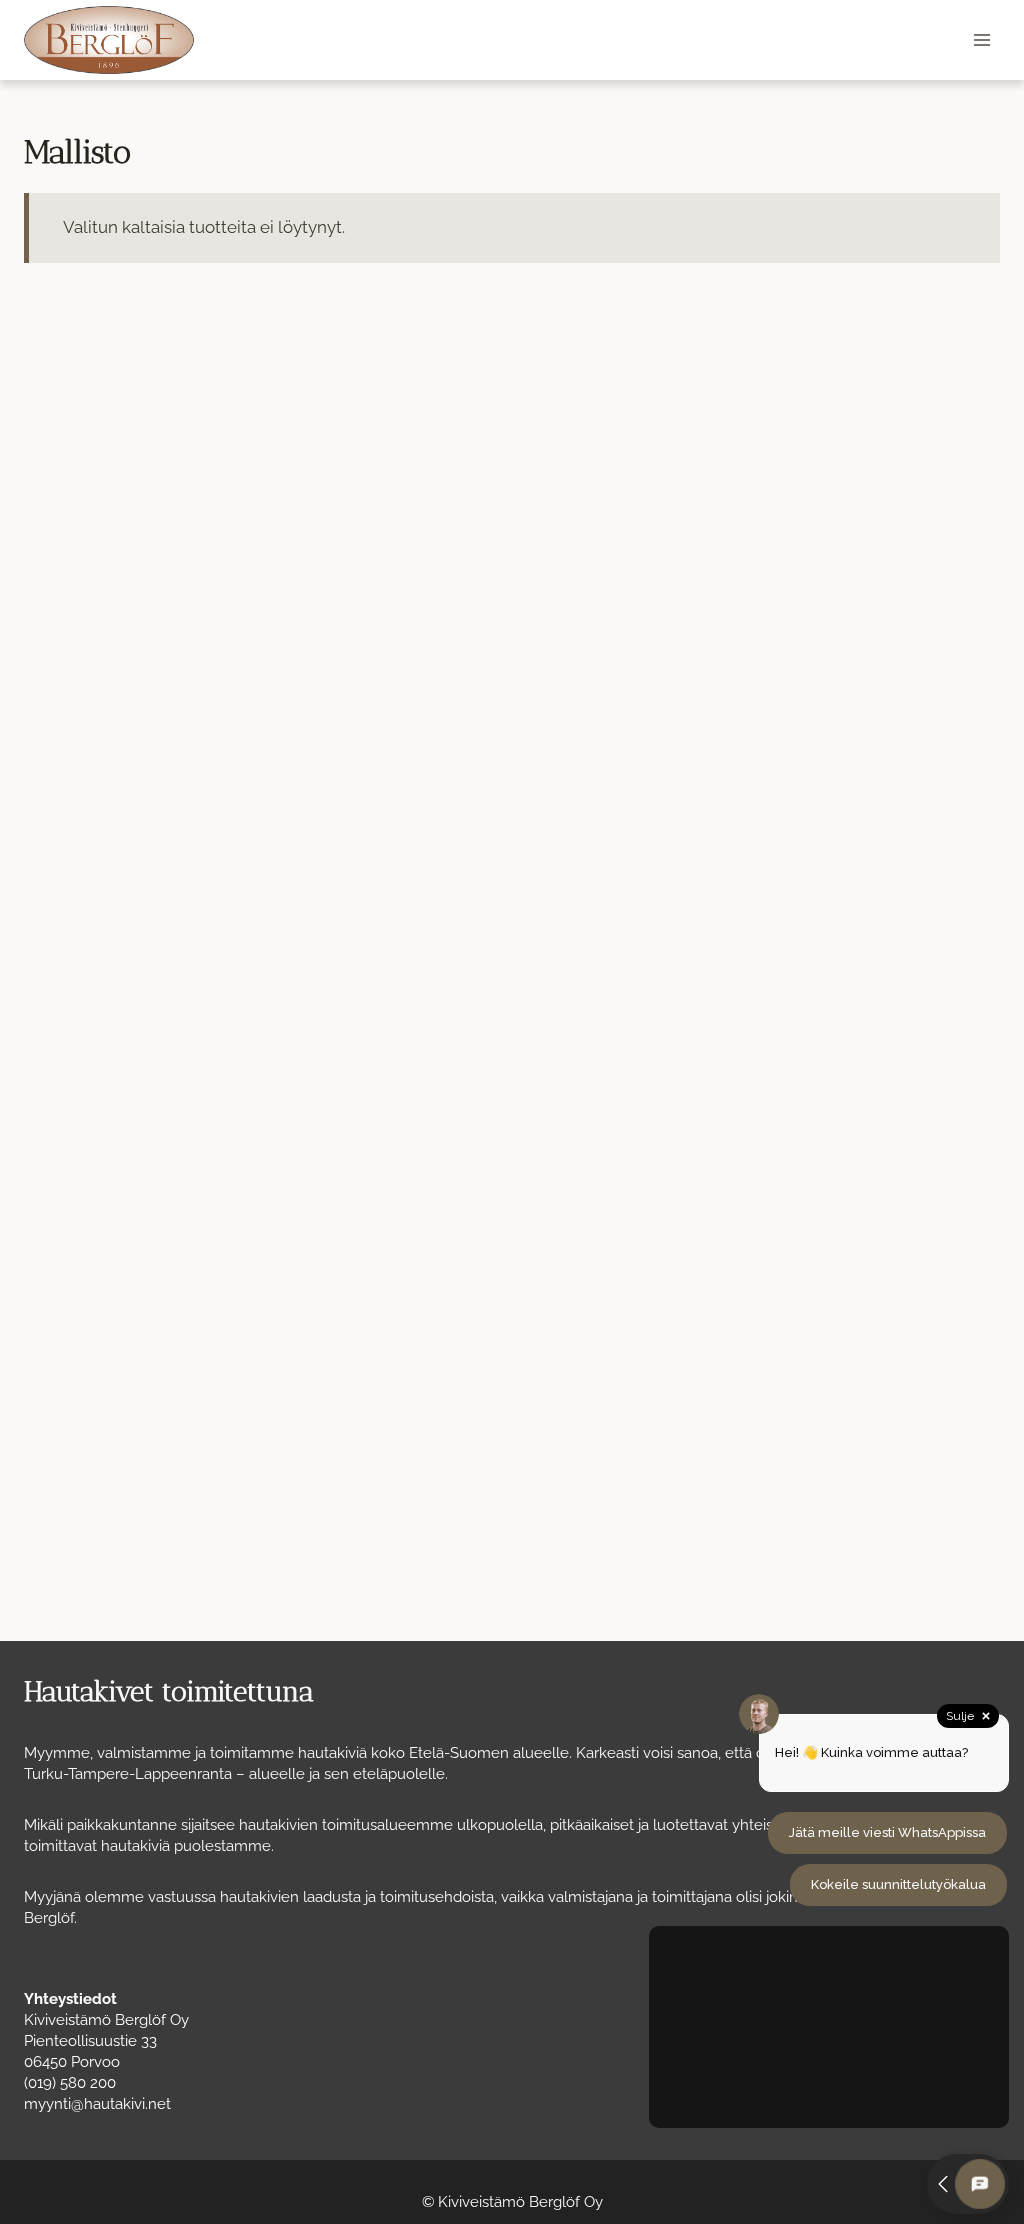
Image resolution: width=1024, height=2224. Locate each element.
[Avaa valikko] (981, 39)
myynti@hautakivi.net (97, 2104)
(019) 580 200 (70, 2083)
